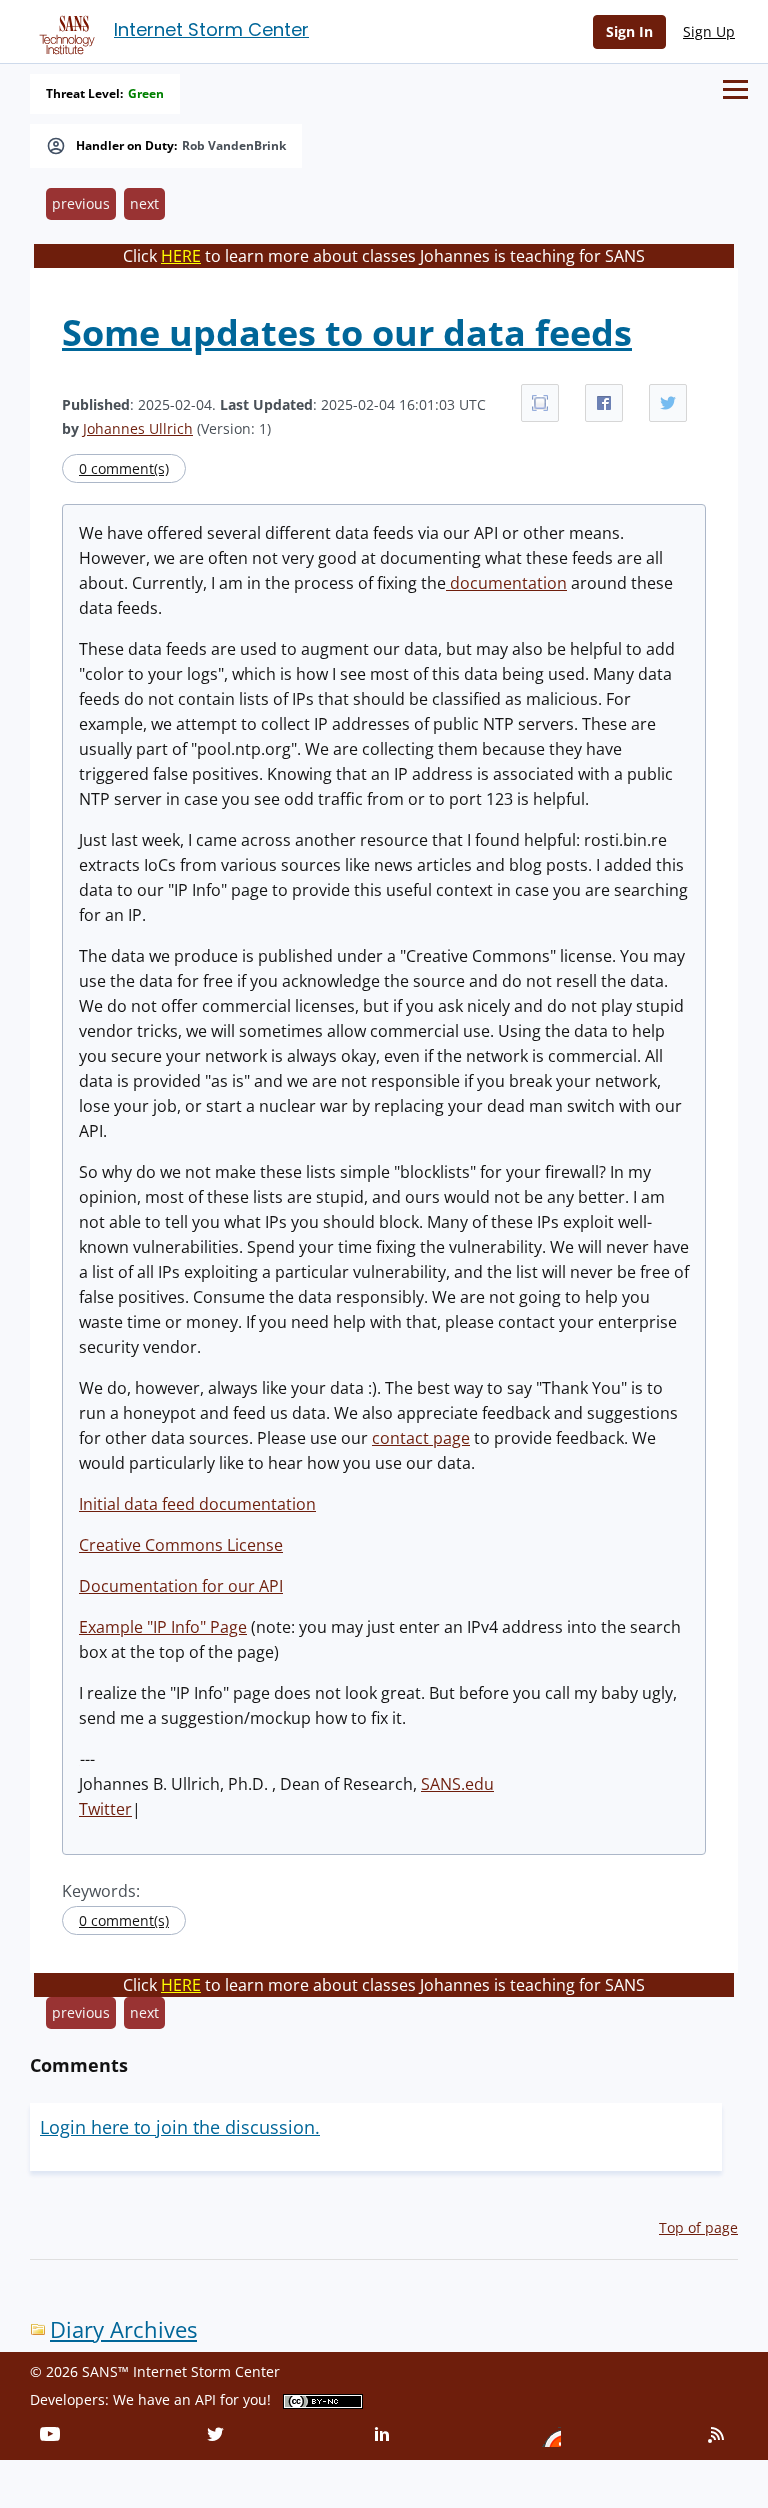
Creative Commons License (181, 1545)
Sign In (629, 31)
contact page (421, 1438)
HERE (181, 256)
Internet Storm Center (211, 29)
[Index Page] (64, 31)
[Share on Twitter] (668, 403)
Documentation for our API (181, 1586)
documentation (506, 583)
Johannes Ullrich (138, 428)
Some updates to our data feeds (347, 332)
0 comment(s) (124, 468)
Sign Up (709, 31)
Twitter (105, 1809)
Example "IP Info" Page (163, 1627)
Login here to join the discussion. (180, 2127)
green (146, 94)
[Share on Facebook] (604, 403)
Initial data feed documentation (197, 1504)
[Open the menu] (735, 89)
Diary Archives (123, 2329)
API (205, 2399)
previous (81, 203)
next (144, 203)
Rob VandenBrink (234, 146)
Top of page (698, 2227)
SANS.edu (457, 1784)
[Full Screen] (540, 403)
